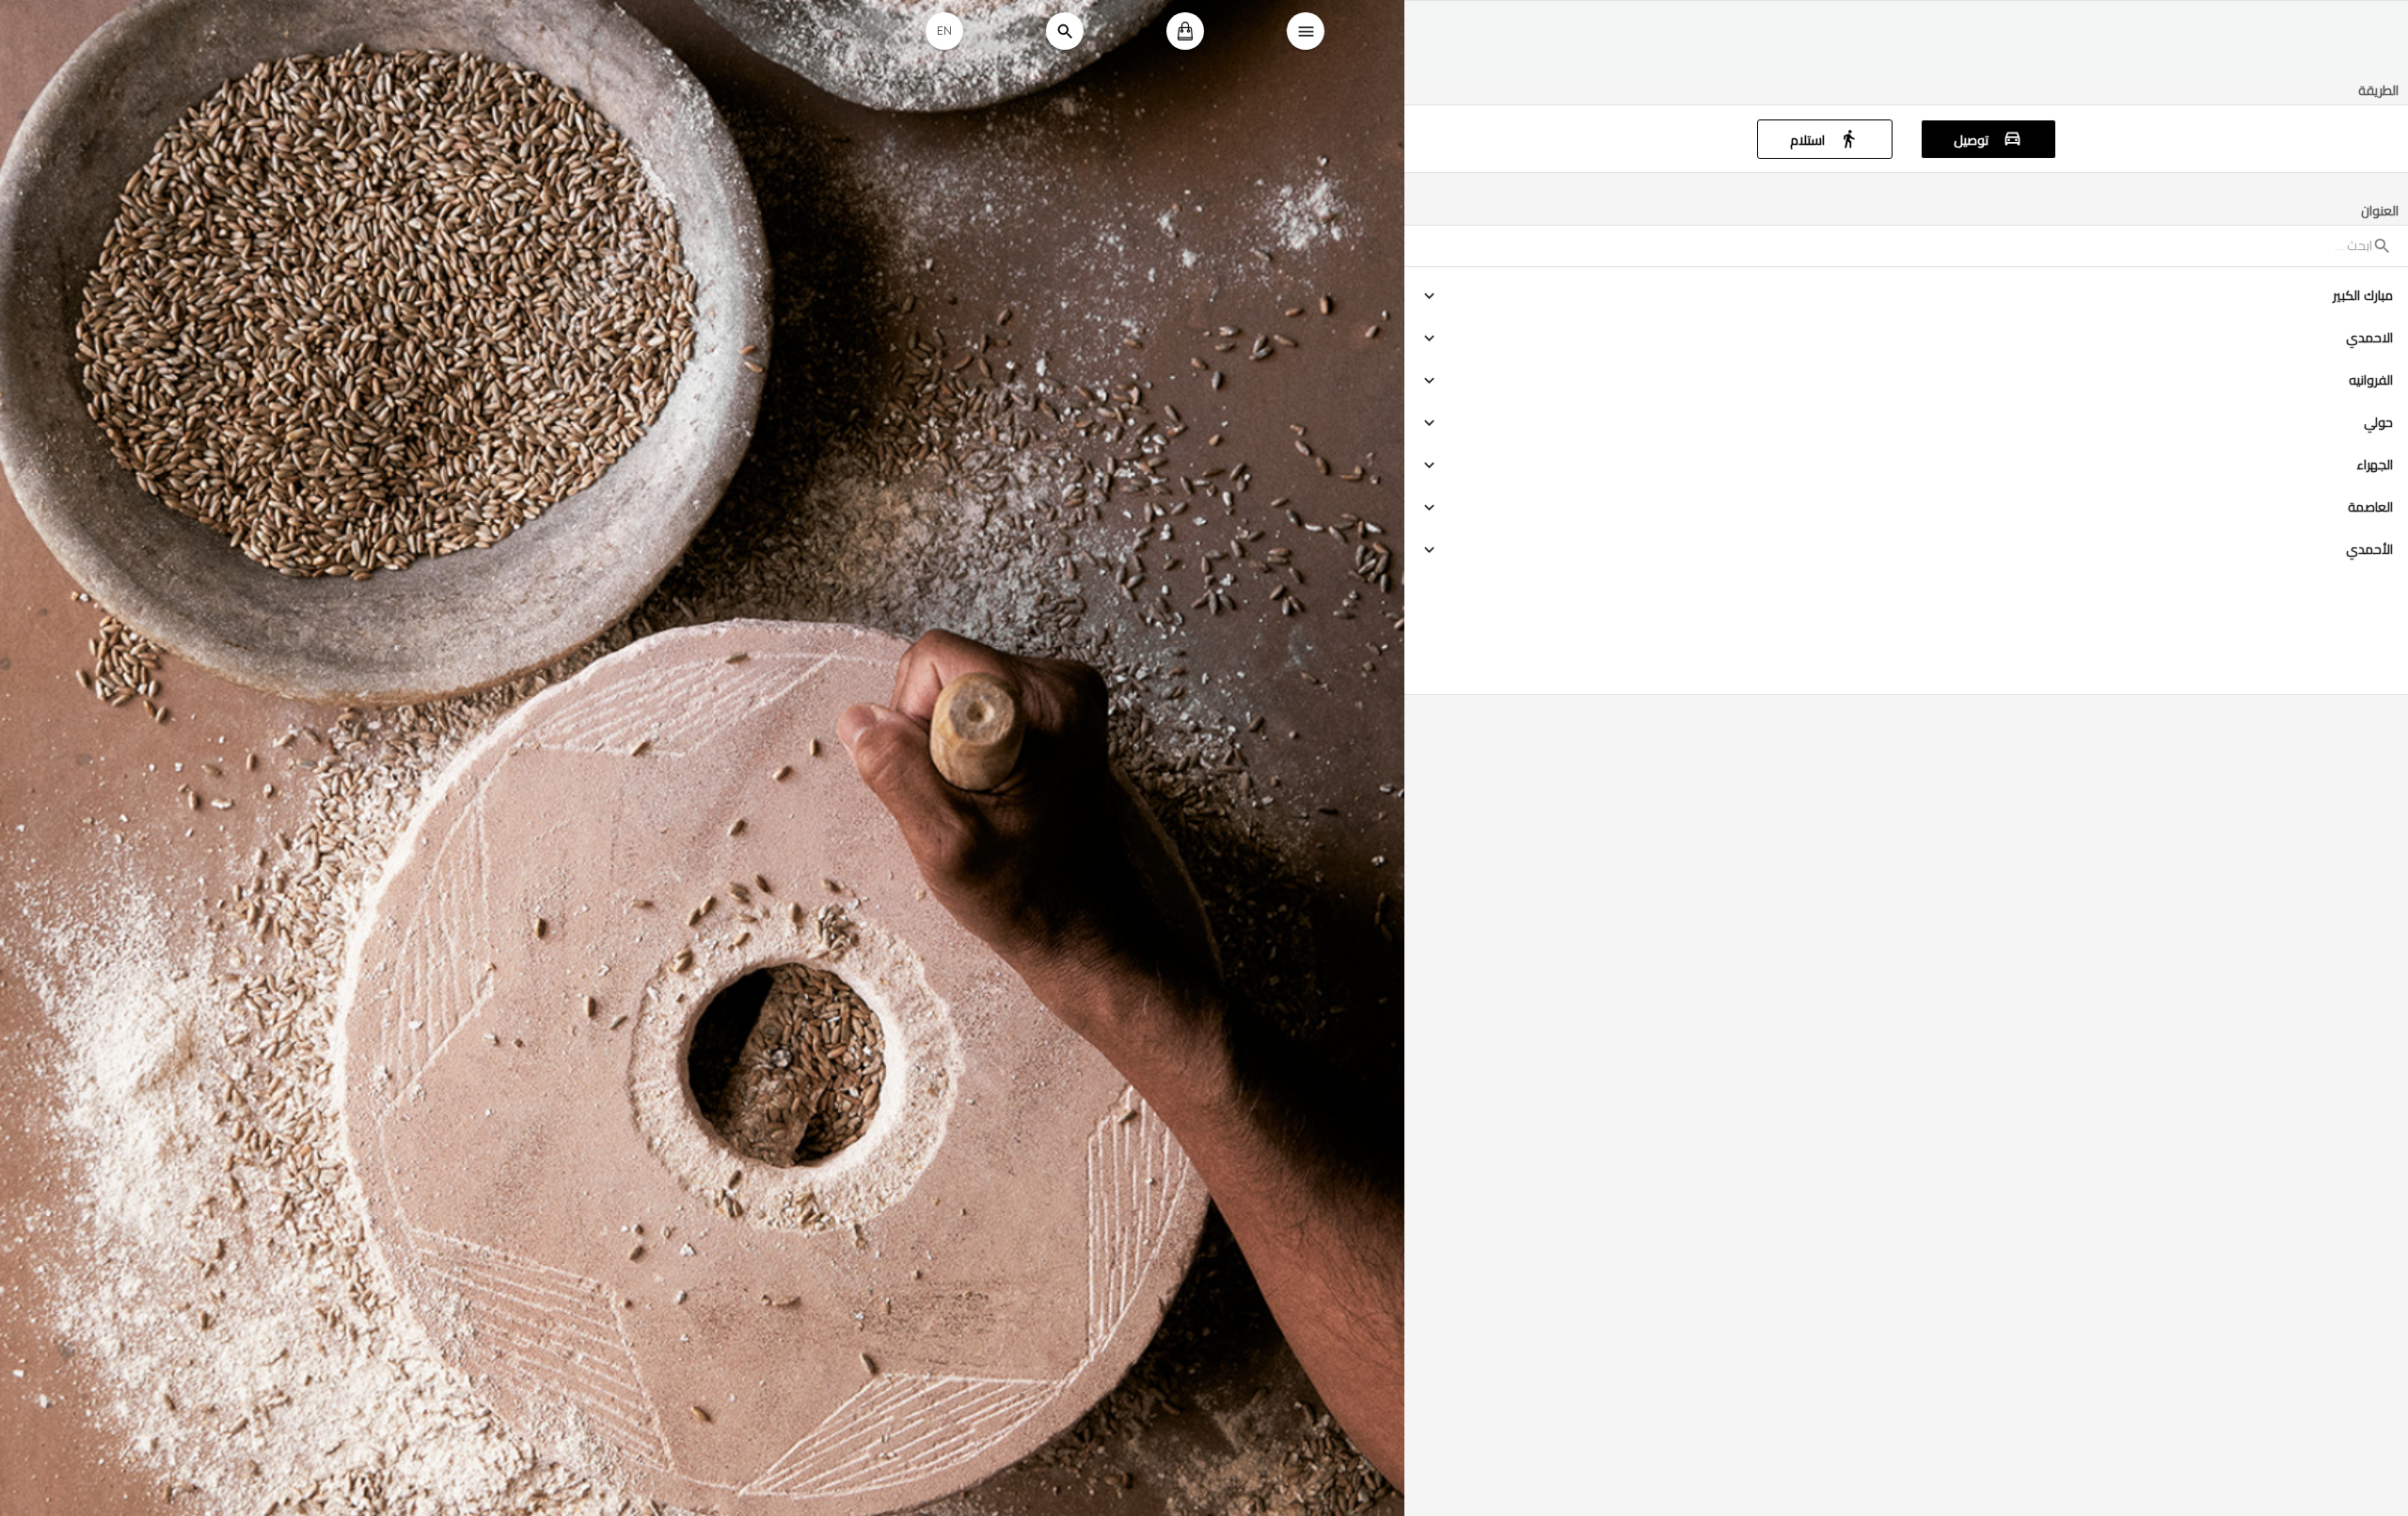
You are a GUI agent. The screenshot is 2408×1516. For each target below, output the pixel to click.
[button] (1906, 296)
